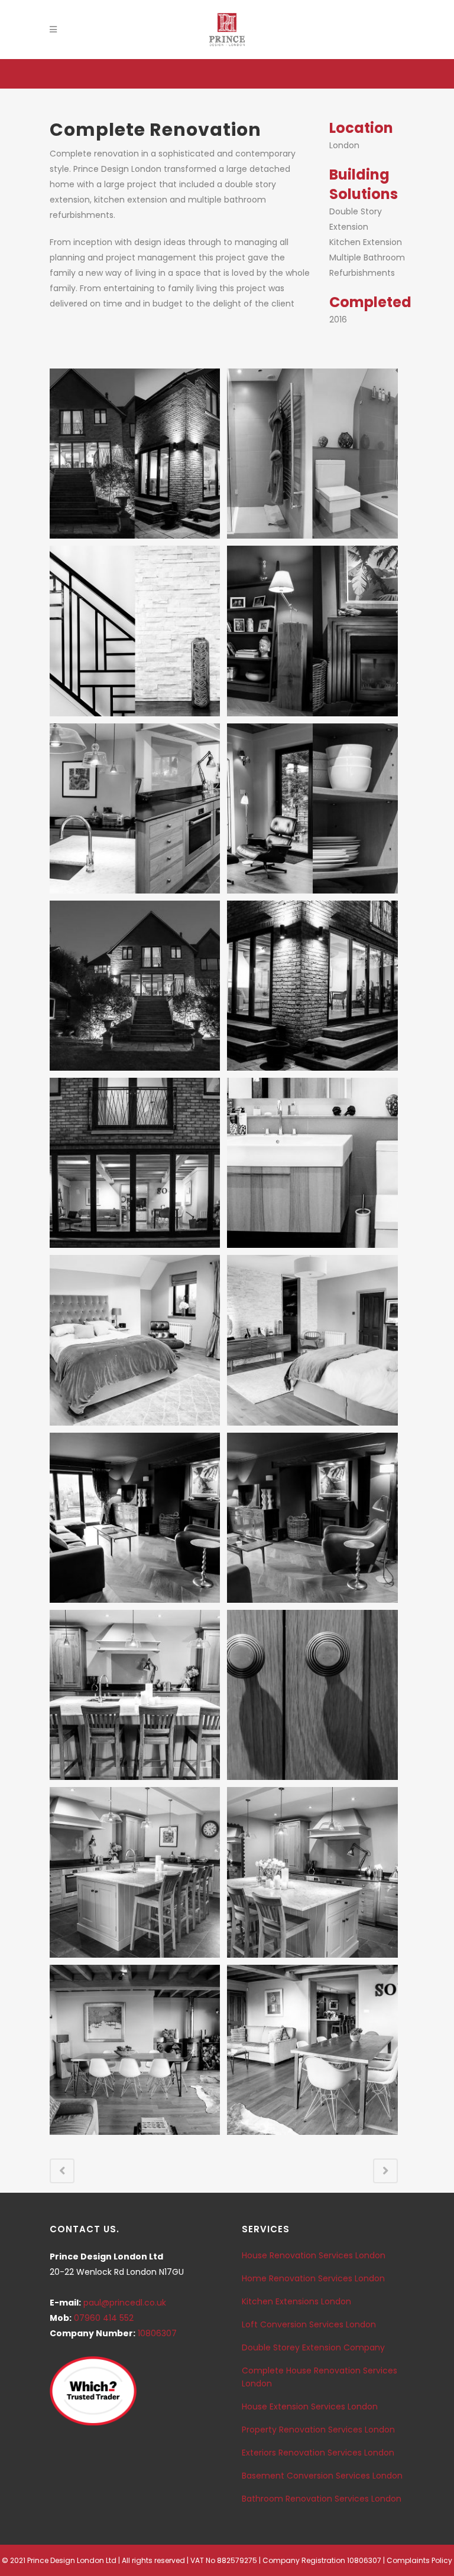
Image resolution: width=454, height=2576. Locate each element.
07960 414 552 (104, 2318)
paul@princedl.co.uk (125, 2303)
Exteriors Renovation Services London (318, 2453)
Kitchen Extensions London (296, 2301)
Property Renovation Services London (318, 2430)
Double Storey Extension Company (313, 2347)
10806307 (157, 2333)
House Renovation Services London (314, 2255)
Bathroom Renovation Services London (322, 2499)
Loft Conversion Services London (309, 2324)
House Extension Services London (310, 2407)
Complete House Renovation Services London (320, 2377)
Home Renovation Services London (313, 2278)
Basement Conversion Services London (322, 2476)
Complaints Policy (419, 2560)
